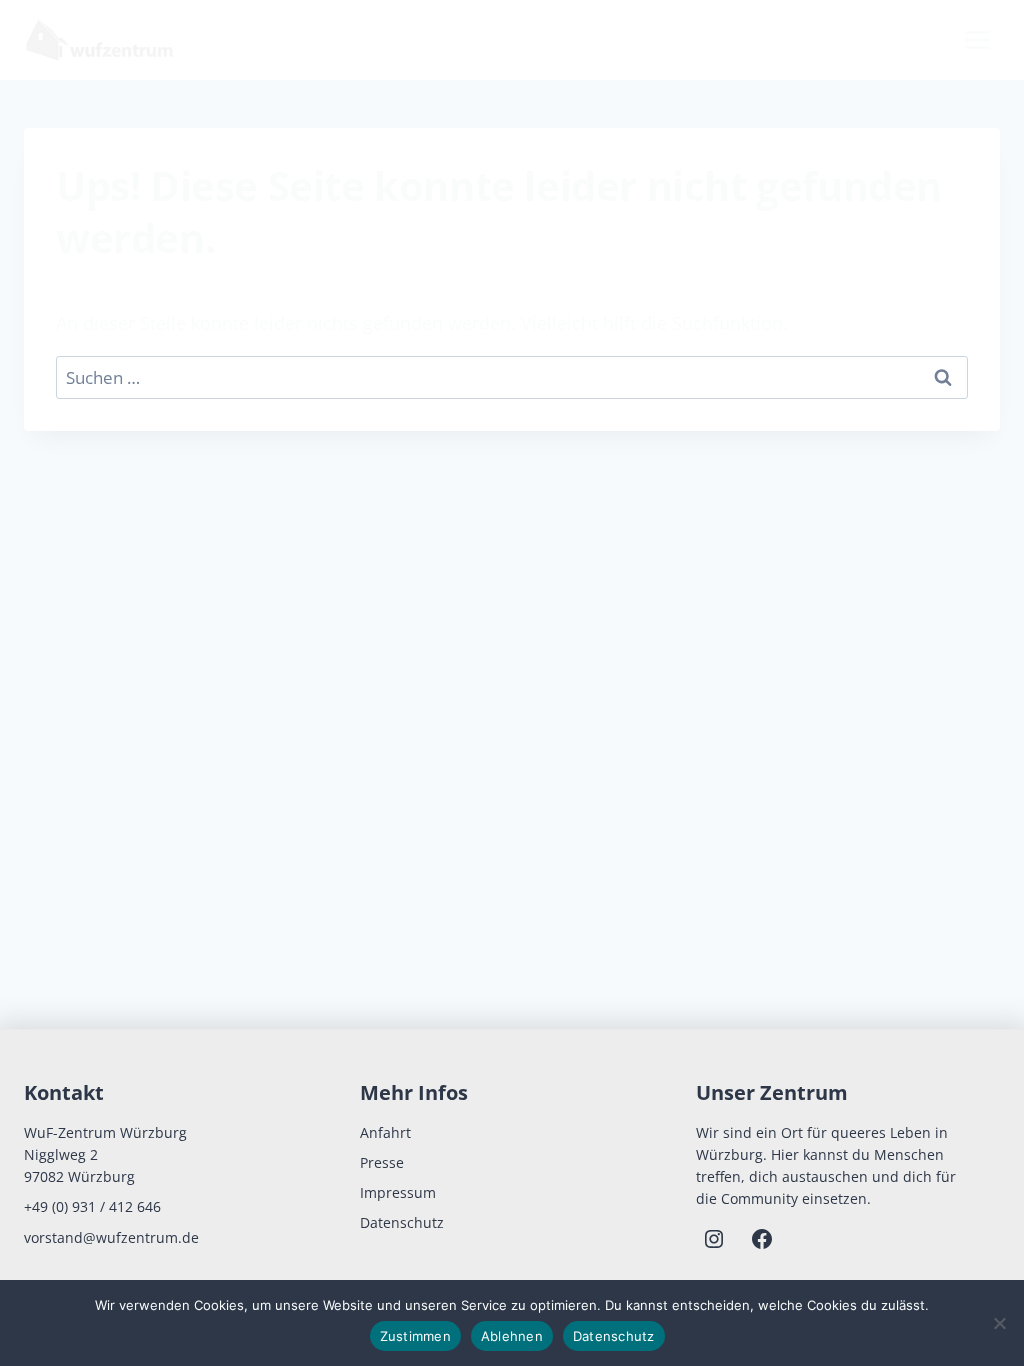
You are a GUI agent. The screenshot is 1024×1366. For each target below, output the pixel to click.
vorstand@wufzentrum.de (111, 1237)
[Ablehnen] (999, 1323)
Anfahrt (385, 1132)
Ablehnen (512, 1336)
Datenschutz (402, 1222)
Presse (382, 1162)
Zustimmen (415, 1336)
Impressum (398, 1192)
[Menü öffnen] (976, 39)
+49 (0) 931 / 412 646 (92, 1206)
